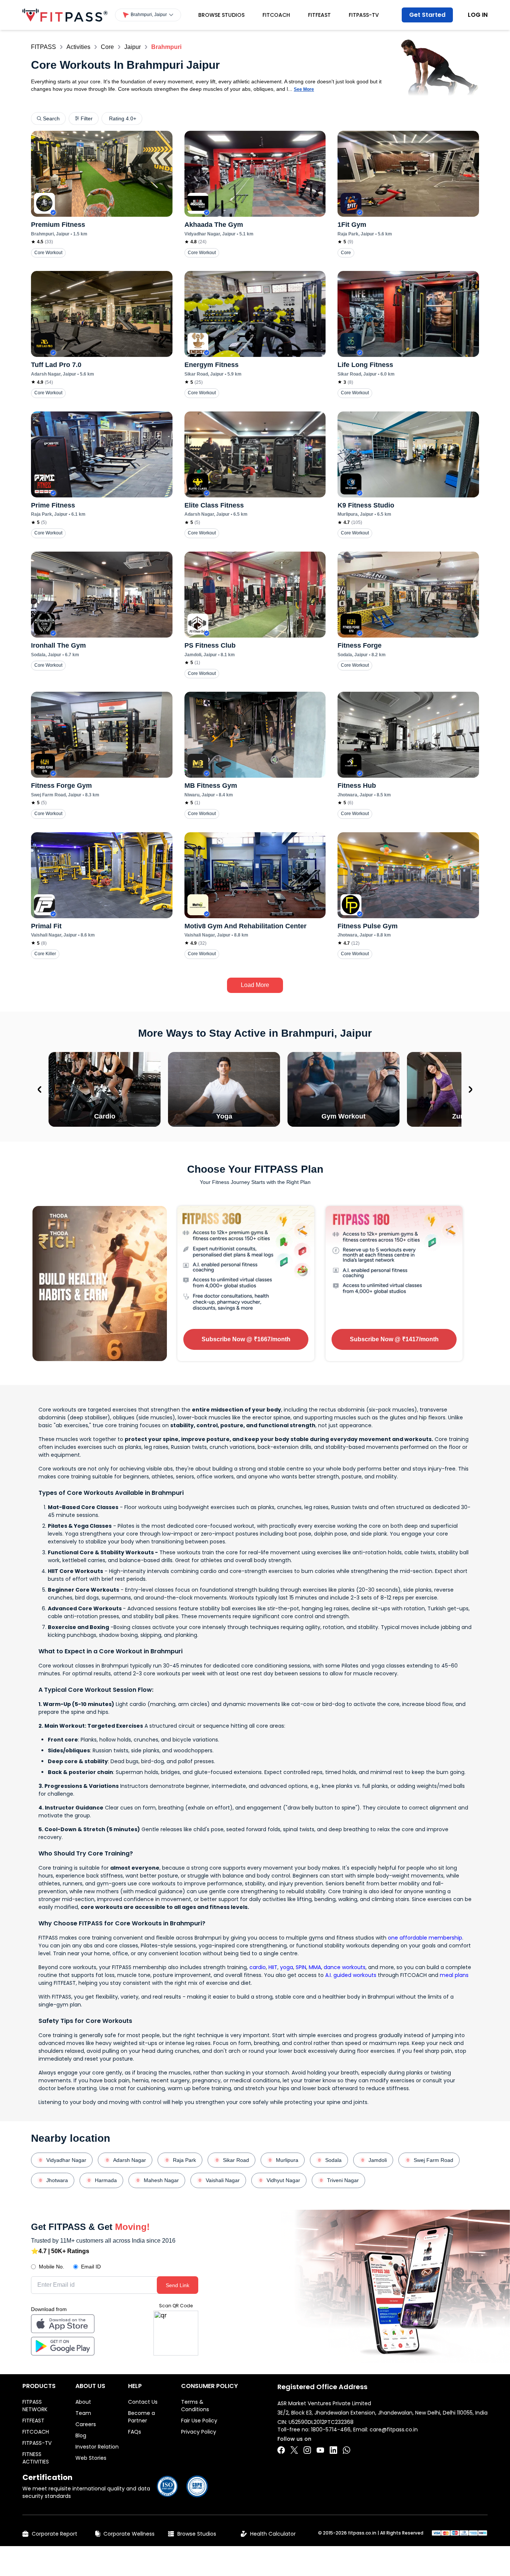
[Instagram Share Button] (307, 2450)
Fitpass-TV (364, 15)
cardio (258, 1967)
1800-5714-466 (331, 2430)
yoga (287, 1967)
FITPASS (43, 47)
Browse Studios (221, 15)
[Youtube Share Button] (320, 2450)
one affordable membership (425, 1938)
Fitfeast (319, 15)
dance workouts (345, 1967)
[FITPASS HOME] (65, 15)
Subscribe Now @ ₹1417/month (394, 1339)
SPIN (301, 1967)
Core (107, 47)
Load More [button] (255, 985)
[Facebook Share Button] (281, 2450)
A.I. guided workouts (351, 1975)
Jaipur (133, 47)
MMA (315, 1967)
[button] (148, 15)
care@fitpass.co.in (394, 2430)
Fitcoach (276, 15)
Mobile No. (52, 2267)
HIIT (273, 1967)
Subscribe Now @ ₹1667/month (246, 1339)
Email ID (91, 2267)
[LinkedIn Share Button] (333, 2450)
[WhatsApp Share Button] (346, 2450)
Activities (78, 47)
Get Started (427, 15)
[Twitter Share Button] (294, 2450)
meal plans (454, 1975)
